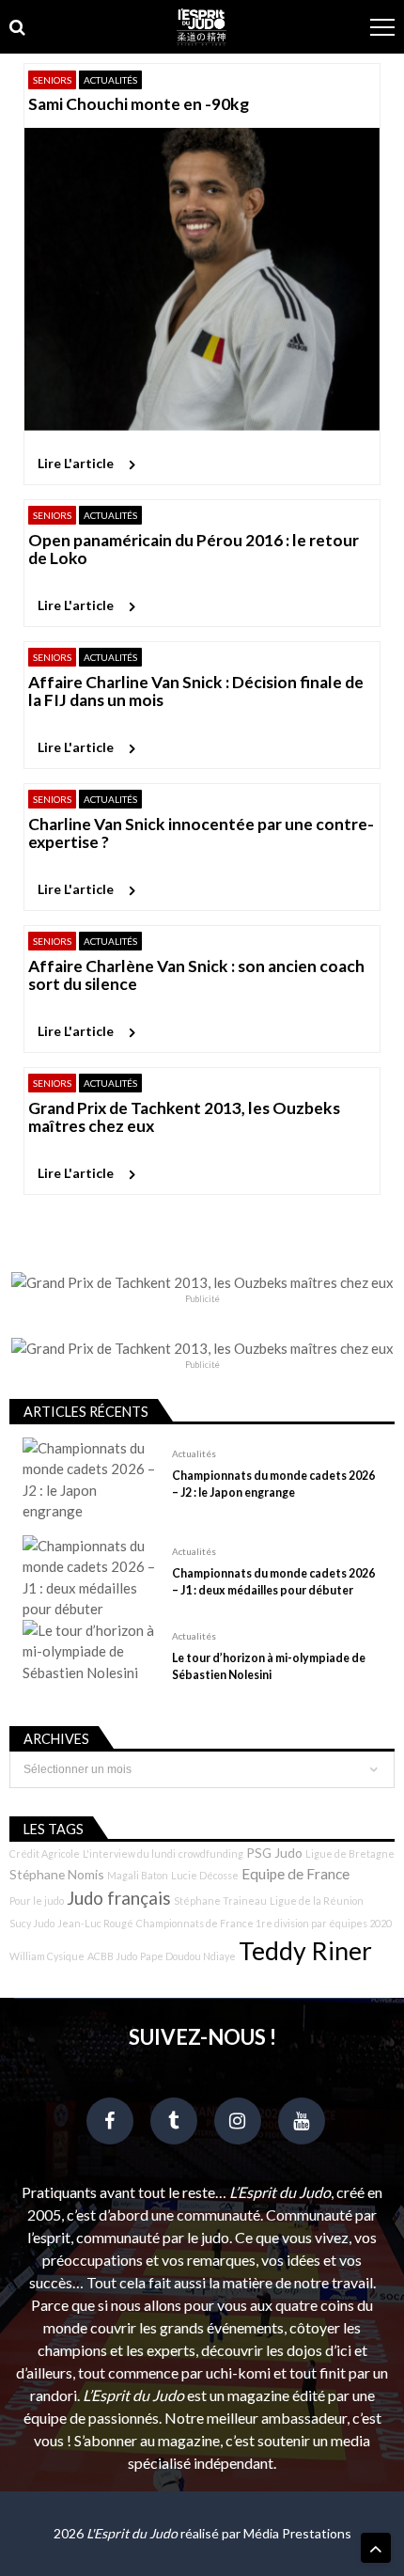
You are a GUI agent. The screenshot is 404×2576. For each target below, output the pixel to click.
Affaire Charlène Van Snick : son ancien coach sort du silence (196, 975)
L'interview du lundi (129, 1853)
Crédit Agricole (45, 1853)
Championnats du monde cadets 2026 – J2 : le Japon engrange (273, 1484)
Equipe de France (295, 1874)
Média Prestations (297, 2533)
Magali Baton (138, 1875)
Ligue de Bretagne (350, 1853)
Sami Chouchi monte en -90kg (139, 104)
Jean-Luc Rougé (95, 1923)
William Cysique (47, 1956)
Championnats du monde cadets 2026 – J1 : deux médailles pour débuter (273, 1582)
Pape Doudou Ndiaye (188, 1956)
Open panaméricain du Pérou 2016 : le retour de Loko (194, 550)
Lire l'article (76, 463)
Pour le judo (37, 1901)
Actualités (110, 80)
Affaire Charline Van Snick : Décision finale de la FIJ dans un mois (196, 691)
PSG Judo (274, 1853)
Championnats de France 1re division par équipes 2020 (264, 1923)
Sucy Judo (32, 1923)
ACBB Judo (112, 1956)
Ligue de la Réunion (317, 1901)
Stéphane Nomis (57, 1874)
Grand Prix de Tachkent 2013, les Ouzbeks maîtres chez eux (184, 1117)
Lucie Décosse (205, 1875)
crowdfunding (211, 1853)
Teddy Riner (305, 1951)
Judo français (119, 1898)
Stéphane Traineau (220, 1901)
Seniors (52, 80)
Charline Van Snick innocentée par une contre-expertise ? (201, 833)
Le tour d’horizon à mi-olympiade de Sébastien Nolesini (269, 1666)
